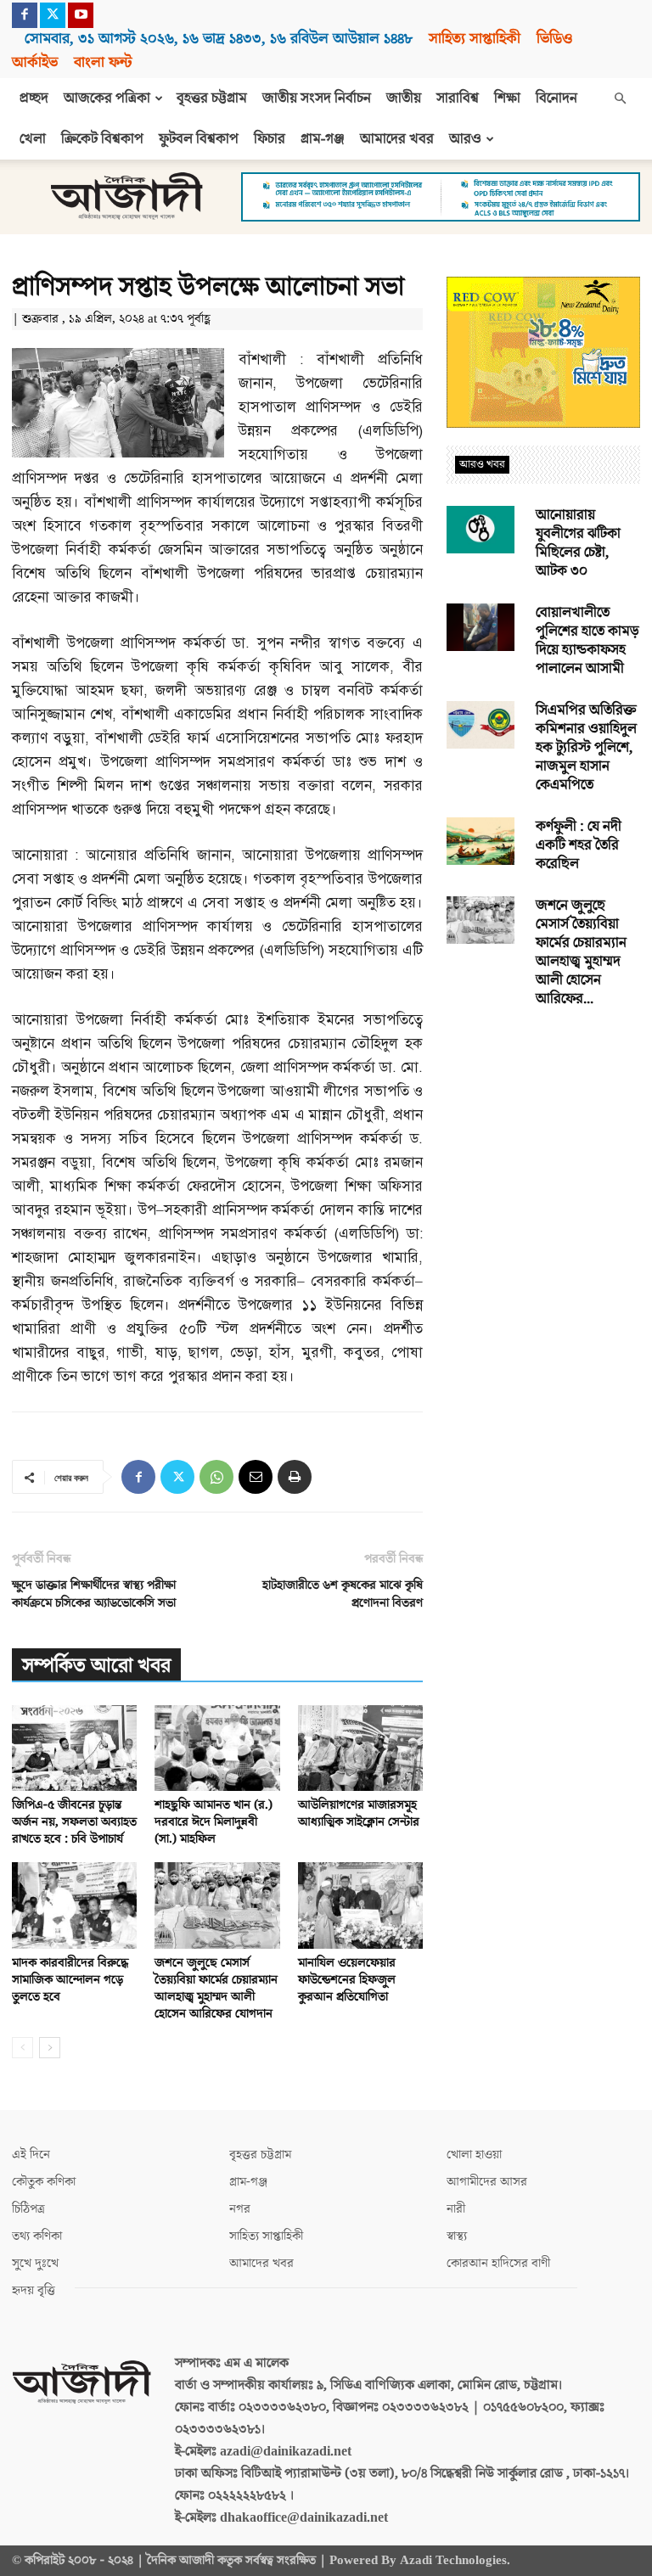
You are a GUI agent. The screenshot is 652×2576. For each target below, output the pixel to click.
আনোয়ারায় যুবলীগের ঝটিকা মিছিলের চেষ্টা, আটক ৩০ (578, 543)
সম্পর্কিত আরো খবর (96, 1666)
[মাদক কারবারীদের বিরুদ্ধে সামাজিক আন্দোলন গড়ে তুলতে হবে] (74, 1905)
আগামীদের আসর (487, 2182)
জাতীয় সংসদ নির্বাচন (317, 98)
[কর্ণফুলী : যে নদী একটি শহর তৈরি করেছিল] (481, 841)
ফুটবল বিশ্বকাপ (199, 139)
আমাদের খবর (397, 139)
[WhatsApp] (216, 1477)
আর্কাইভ (35, 62)
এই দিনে (31, 2155)
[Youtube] (81, 15)
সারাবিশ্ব (458, 98)
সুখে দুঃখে (35, 2263)
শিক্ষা (507, 98)
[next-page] (50, 2048)
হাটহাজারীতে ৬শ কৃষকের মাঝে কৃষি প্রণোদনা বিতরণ (343, 1594)
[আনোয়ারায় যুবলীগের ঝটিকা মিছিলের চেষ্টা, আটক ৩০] (481, 530)
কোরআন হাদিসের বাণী (498, 2263)
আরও (465, 139)
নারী (456, 2209)
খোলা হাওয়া (474, 2155)
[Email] (256, 1477)
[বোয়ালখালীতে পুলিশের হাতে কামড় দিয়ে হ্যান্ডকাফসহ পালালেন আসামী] (481, 627)
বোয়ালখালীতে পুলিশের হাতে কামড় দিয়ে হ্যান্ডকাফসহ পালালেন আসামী (587, 641)
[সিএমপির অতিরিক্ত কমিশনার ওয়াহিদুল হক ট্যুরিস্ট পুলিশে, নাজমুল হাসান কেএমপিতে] (481, 725)
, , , (219, 39)
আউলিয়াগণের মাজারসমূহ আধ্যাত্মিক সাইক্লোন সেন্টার (359, 1813)
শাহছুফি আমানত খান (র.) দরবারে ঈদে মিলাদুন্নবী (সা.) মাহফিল (214, 1822)
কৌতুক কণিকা (44, 2182)
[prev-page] (22, 2048)
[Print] (295, 1477)
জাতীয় (404, 98)
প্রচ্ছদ (34, 98)
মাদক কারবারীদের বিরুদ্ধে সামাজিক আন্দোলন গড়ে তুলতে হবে (70, 1980)
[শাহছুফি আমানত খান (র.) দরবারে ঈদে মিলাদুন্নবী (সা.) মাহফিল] (217, 1748)
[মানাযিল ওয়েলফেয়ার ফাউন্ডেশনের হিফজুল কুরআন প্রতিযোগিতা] (360, 1905)
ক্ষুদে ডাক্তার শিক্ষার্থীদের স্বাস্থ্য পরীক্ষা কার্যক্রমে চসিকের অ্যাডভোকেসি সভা (94, 1594)
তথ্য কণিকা (37, 2236)
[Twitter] (53, 15)
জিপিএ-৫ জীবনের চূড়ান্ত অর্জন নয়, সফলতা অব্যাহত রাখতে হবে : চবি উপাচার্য (74, 1822)
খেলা (33, 139)
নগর (240, 2209)
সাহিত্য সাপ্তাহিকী (475, 39)
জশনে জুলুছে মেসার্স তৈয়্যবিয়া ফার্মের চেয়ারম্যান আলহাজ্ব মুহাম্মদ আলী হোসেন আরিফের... (581, 952)
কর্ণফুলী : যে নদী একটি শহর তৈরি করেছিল (579, 845)
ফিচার (270, 139)
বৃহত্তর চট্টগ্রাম (212, 98)
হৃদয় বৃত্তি (34, 2290)
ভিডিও (554, 39)
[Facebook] (25, 15)
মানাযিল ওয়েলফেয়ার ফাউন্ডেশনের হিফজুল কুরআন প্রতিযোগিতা (347, 1980)
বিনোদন (556, 98)
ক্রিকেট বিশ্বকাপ (102, 139)
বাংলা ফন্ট (103, 62)
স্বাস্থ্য (457, 2236)
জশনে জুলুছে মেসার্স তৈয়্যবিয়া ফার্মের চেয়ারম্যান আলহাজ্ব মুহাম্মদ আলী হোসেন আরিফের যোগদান (216, 1988)
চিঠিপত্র (28, 2209)
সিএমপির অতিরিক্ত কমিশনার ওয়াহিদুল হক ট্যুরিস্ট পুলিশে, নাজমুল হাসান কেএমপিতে (586, 748)
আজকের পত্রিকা (107, 98)
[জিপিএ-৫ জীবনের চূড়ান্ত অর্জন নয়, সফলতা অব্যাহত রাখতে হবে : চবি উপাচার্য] (74, 1748)
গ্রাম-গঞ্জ (323, 139)
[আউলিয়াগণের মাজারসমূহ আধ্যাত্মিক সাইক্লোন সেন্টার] (360, 1748)
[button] (620, 98)
